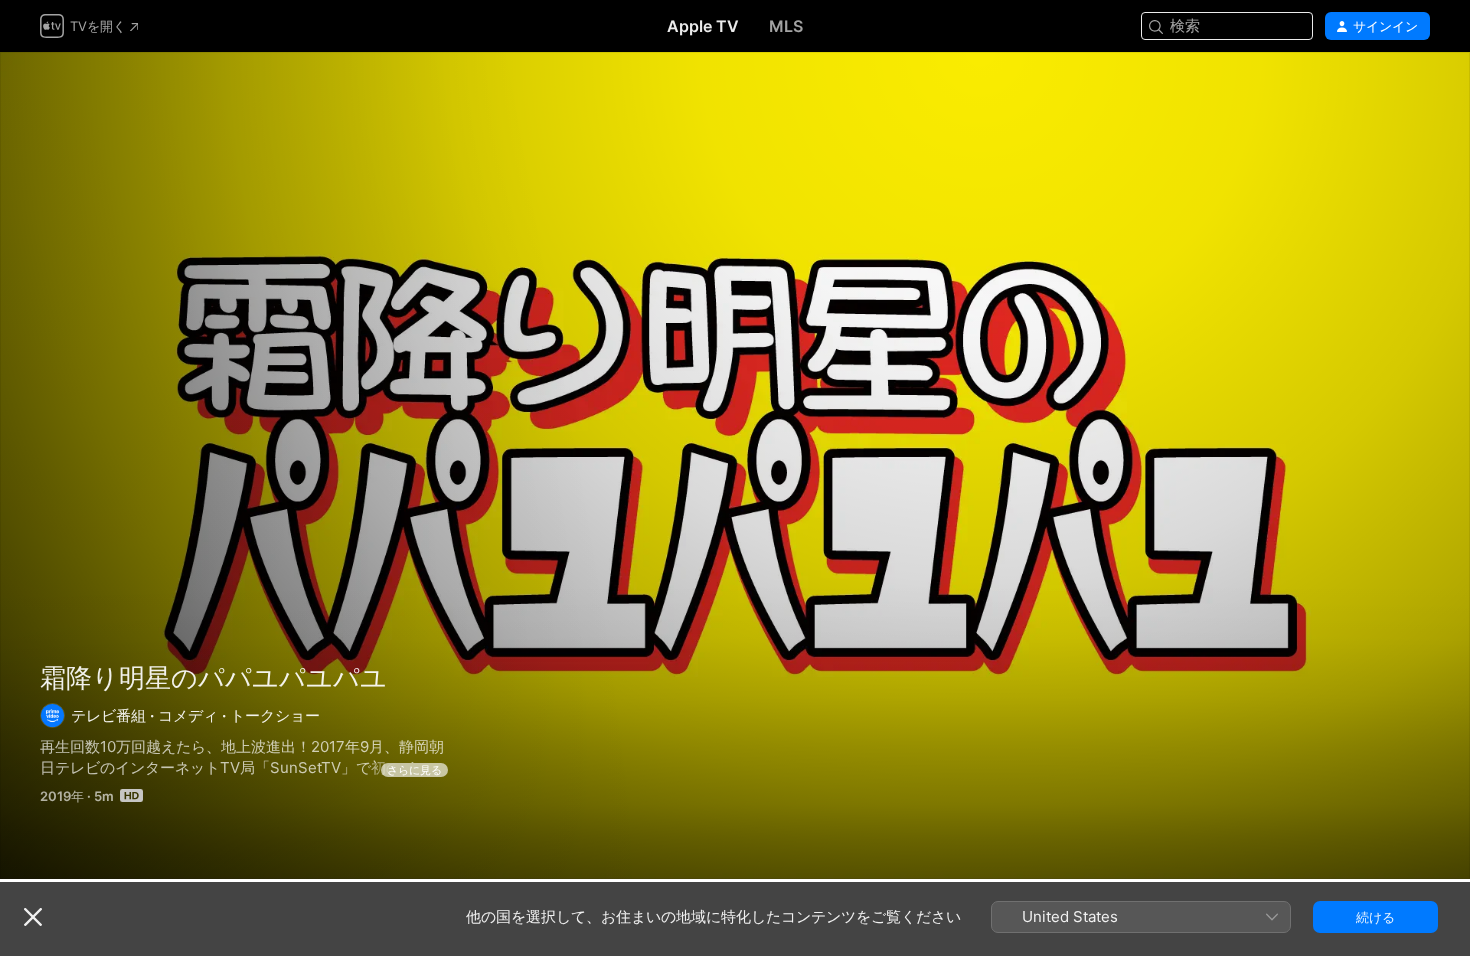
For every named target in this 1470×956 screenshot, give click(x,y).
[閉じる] (33, 917)
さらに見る (414, 770)
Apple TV (703, 26)
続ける (1375, 917)
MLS (786, 26)
